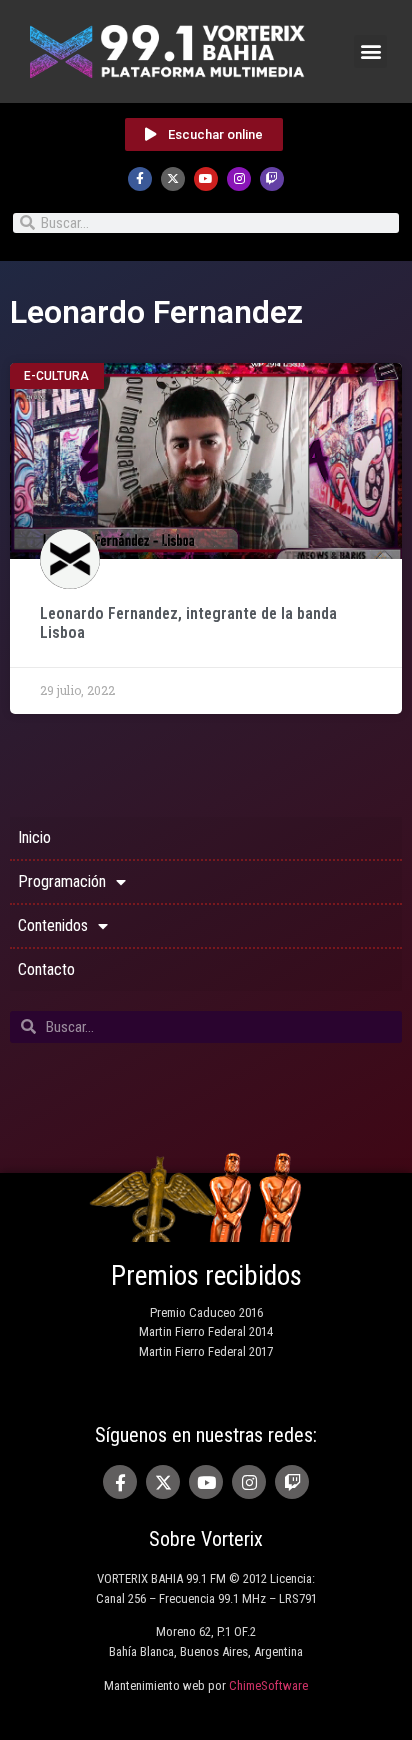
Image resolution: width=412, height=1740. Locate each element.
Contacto (46, 969)
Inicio (34, 837)
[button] (370, 51)
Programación (62, 881)
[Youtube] (206, 179)
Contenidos (53, 925)
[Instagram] (239, 179)
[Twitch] (272, 179)
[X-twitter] (173, 179)
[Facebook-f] (140, 179)
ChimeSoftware (268, 1685)
